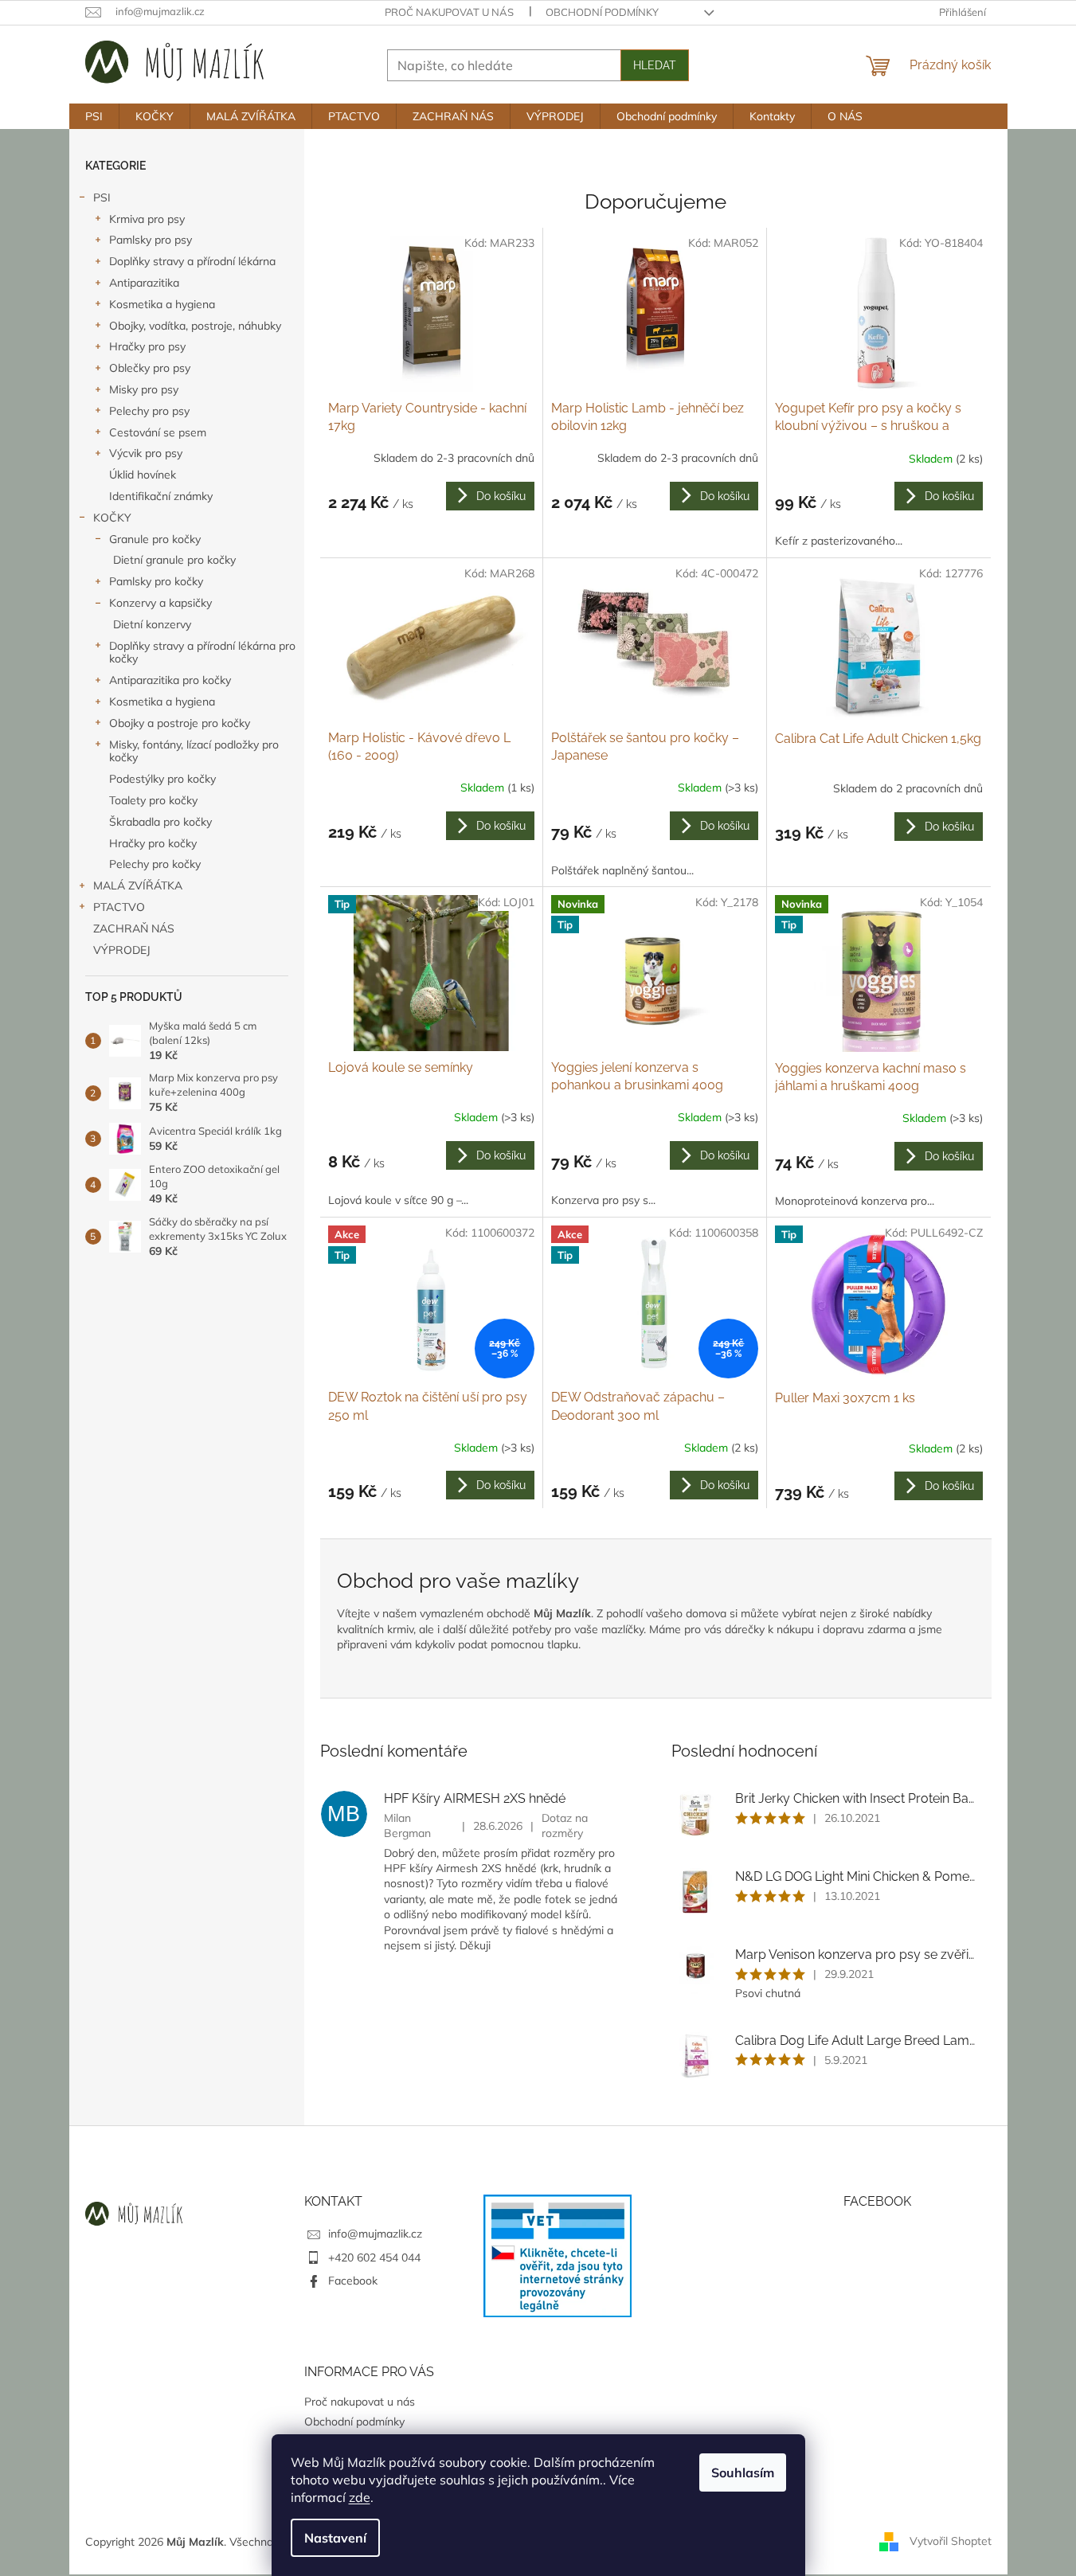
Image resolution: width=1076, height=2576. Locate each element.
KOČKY (112, 518)
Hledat (655, 65)
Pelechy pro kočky (155, 864)
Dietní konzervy (152, 624)
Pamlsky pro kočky (156, 581)
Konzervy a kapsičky (160, 603)
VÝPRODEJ (122, 950)
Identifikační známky (161, 496)
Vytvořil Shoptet (951, 2541)
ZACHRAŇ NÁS (134, 928)
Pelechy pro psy (149, 411)
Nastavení (335, 2538)
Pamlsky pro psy (151, 240)
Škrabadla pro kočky (160, 822)
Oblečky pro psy (150, 368)
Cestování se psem (158, 432)
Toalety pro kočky (153, 800)
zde (360, 2497)
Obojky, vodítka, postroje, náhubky (195, 326)
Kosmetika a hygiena (162, 304)
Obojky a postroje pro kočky (180, 723)
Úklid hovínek (143, 475)
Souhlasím (743, 2472)
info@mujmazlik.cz (375, 2234)
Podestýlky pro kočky (162, 779)
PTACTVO (119, 907)
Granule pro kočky (155, 539)
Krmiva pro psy (147, 219)
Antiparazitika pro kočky (170, 680)
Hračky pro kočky (153, 843)
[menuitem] (94, 116)
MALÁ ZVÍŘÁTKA (138, 885)
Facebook (353, 2281)
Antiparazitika (144, 283)
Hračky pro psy (147, 346)
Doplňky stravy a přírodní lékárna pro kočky (202, 653)
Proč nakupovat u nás (449, 12)
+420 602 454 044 (374, 2257)
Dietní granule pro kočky (174, 560)
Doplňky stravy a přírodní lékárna (192, 261)
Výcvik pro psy (146, 453)
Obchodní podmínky (602, 12)
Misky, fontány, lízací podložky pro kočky (194, 751)
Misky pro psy (144, 389)
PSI (102, 197)
